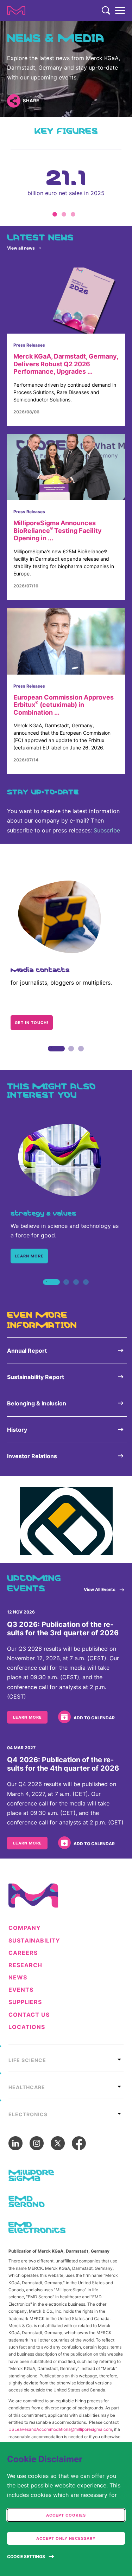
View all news (21, 248)
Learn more (29, 1256)
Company (25, 1928)
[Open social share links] (14, 101)
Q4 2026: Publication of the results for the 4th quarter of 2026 (63, 1764)
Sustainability (34, 1941)
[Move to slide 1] (55, 214)
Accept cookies (66, 2515)
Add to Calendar (94, 1718)
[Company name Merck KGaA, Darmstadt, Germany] (16, 11)
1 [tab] (51, 1056)
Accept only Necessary (66, 2538)
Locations (27, 2027)
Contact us (29, 2015)
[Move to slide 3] (73, 214)
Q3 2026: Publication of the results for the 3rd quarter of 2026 (63, 1629)
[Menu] (120, 11)
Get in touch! (32, 1023)
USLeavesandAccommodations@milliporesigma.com (60, 2429)
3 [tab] (81, 1056)
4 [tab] (86, 1290)
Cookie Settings (26, 2556)
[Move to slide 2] (64, 214)
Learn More (27, 1717)
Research (25, 1965)
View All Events (100, 1589)
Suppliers (25, 2002)
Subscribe (107, 830)
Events (21, 1990)
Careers (23, 1953)
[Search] (106, 11)
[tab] (66, 2058)
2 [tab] (71, 1056)
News (18, 1978)
